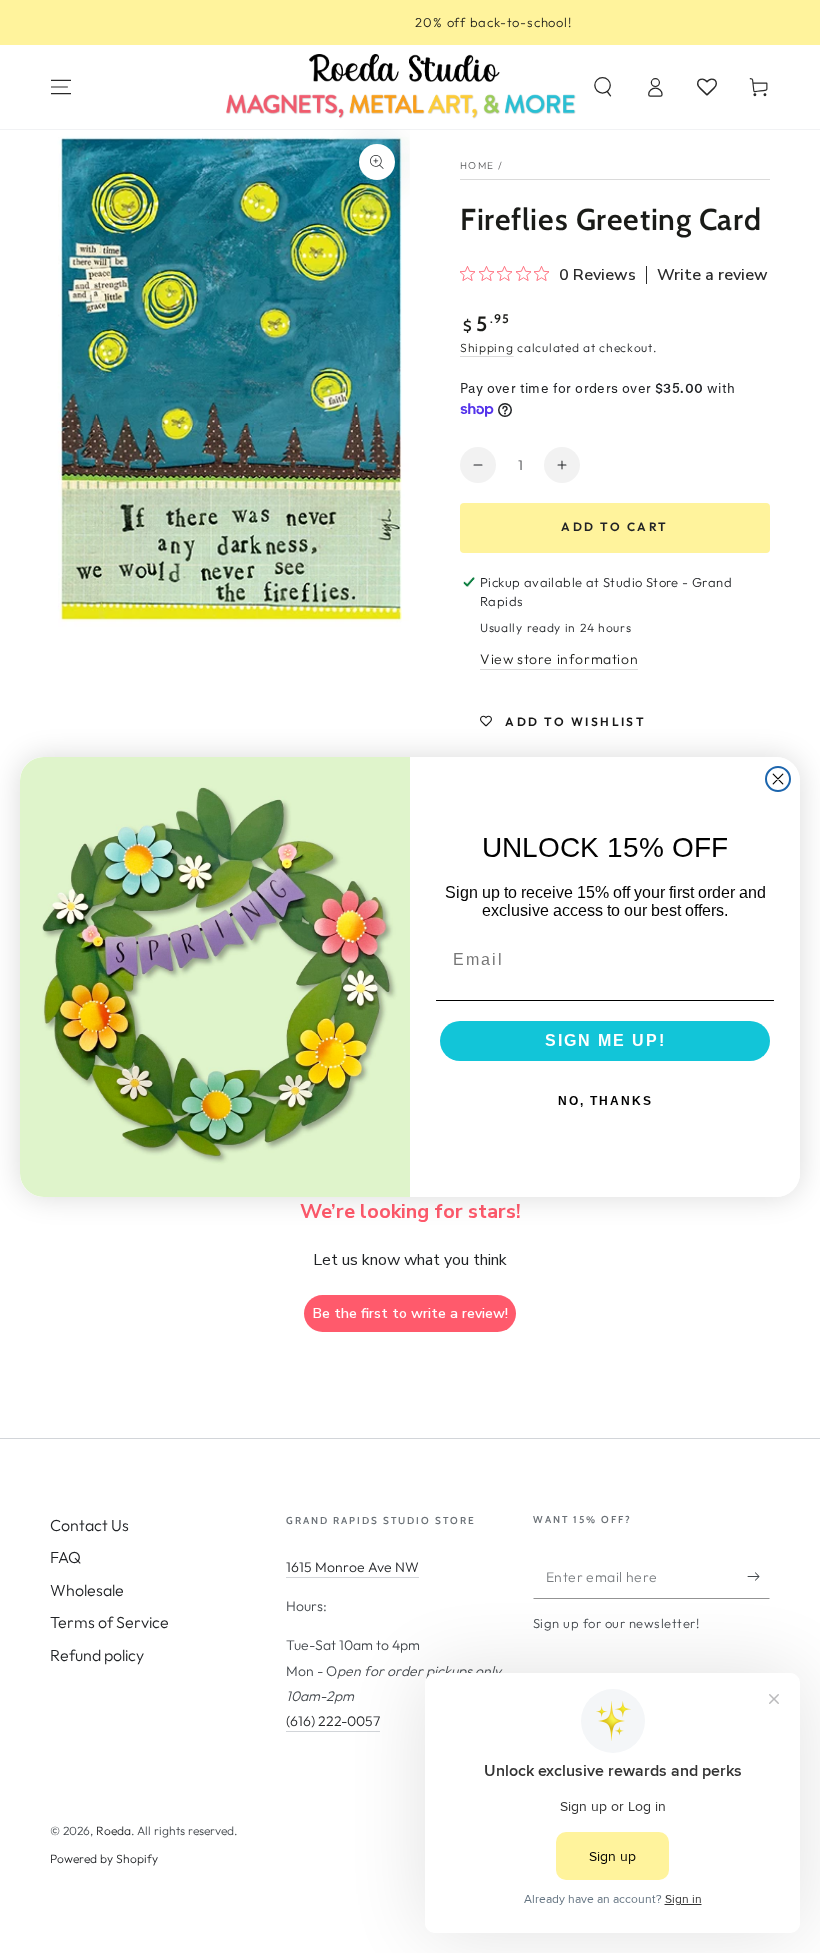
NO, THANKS (605, 1101)
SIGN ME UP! (605, 1040)
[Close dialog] (778, 779)
